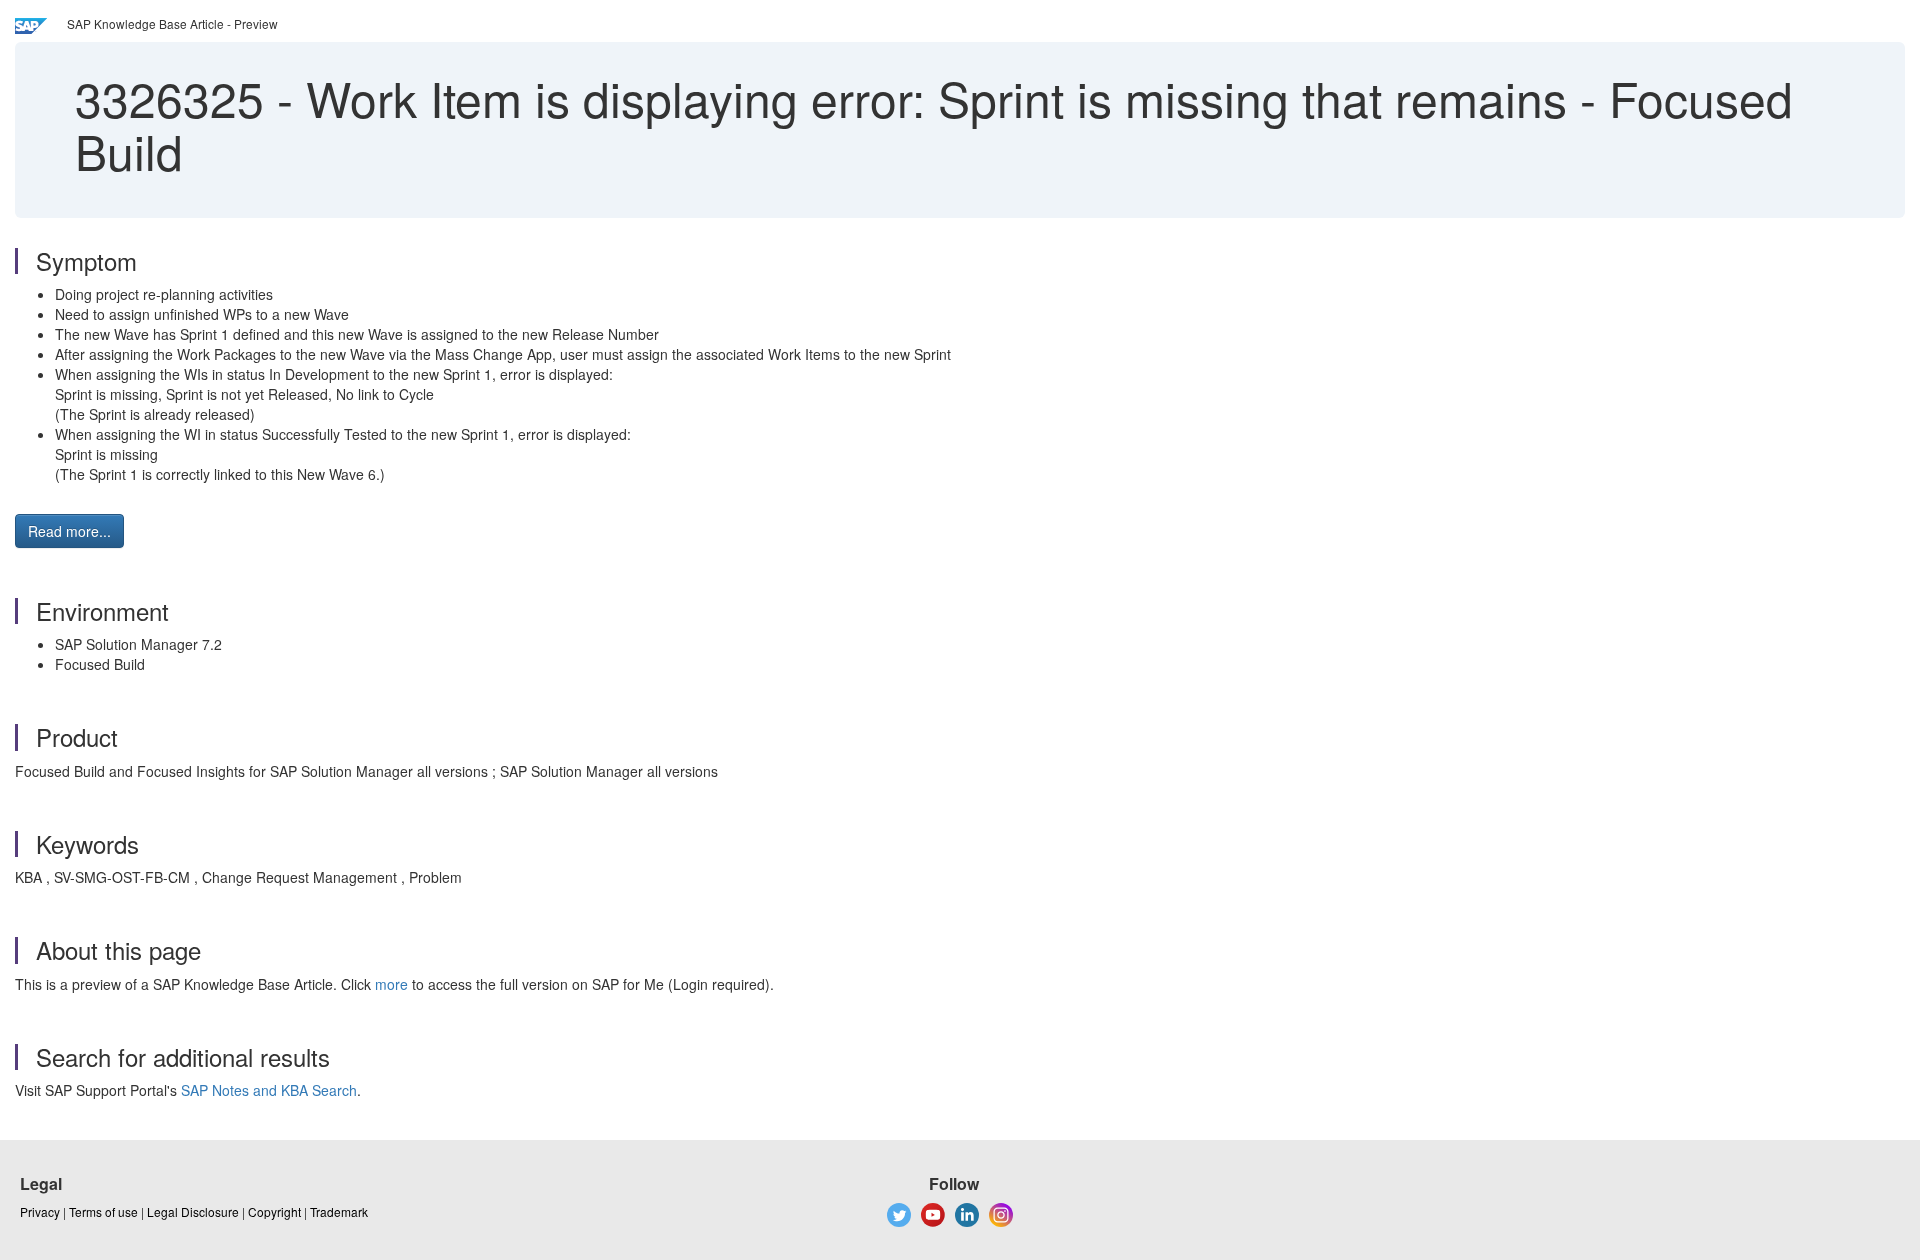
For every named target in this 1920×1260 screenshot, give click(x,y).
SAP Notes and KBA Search (269, 1090)
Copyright (274, 1211)
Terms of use (103, 1211)
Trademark (339, 1211)
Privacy (40, 1211)
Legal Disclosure (193, 1211)
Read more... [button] (69, 531)
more (391, 984)
